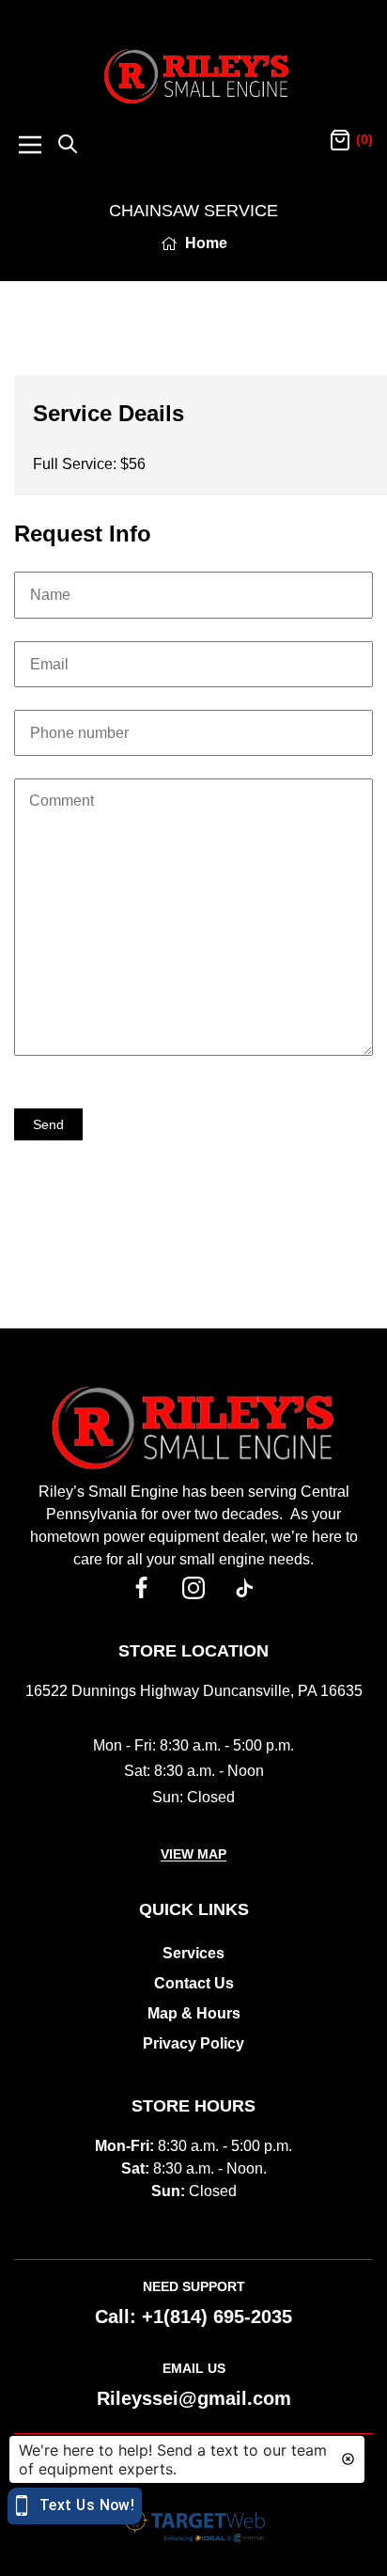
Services (193, 1953)
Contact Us (194, 1983)
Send (48, 1124)
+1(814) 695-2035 (217, 2317)
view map (193, 1854)
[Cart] (340, 141)
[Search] (68, 145)
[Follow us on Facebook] (142, 1587)
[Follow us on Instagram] (194, 1587)
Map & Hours (194, 2013)
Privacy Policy (193, 2043)
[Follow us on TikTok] (246, 1587)
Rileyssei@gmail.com (194, 2398)
